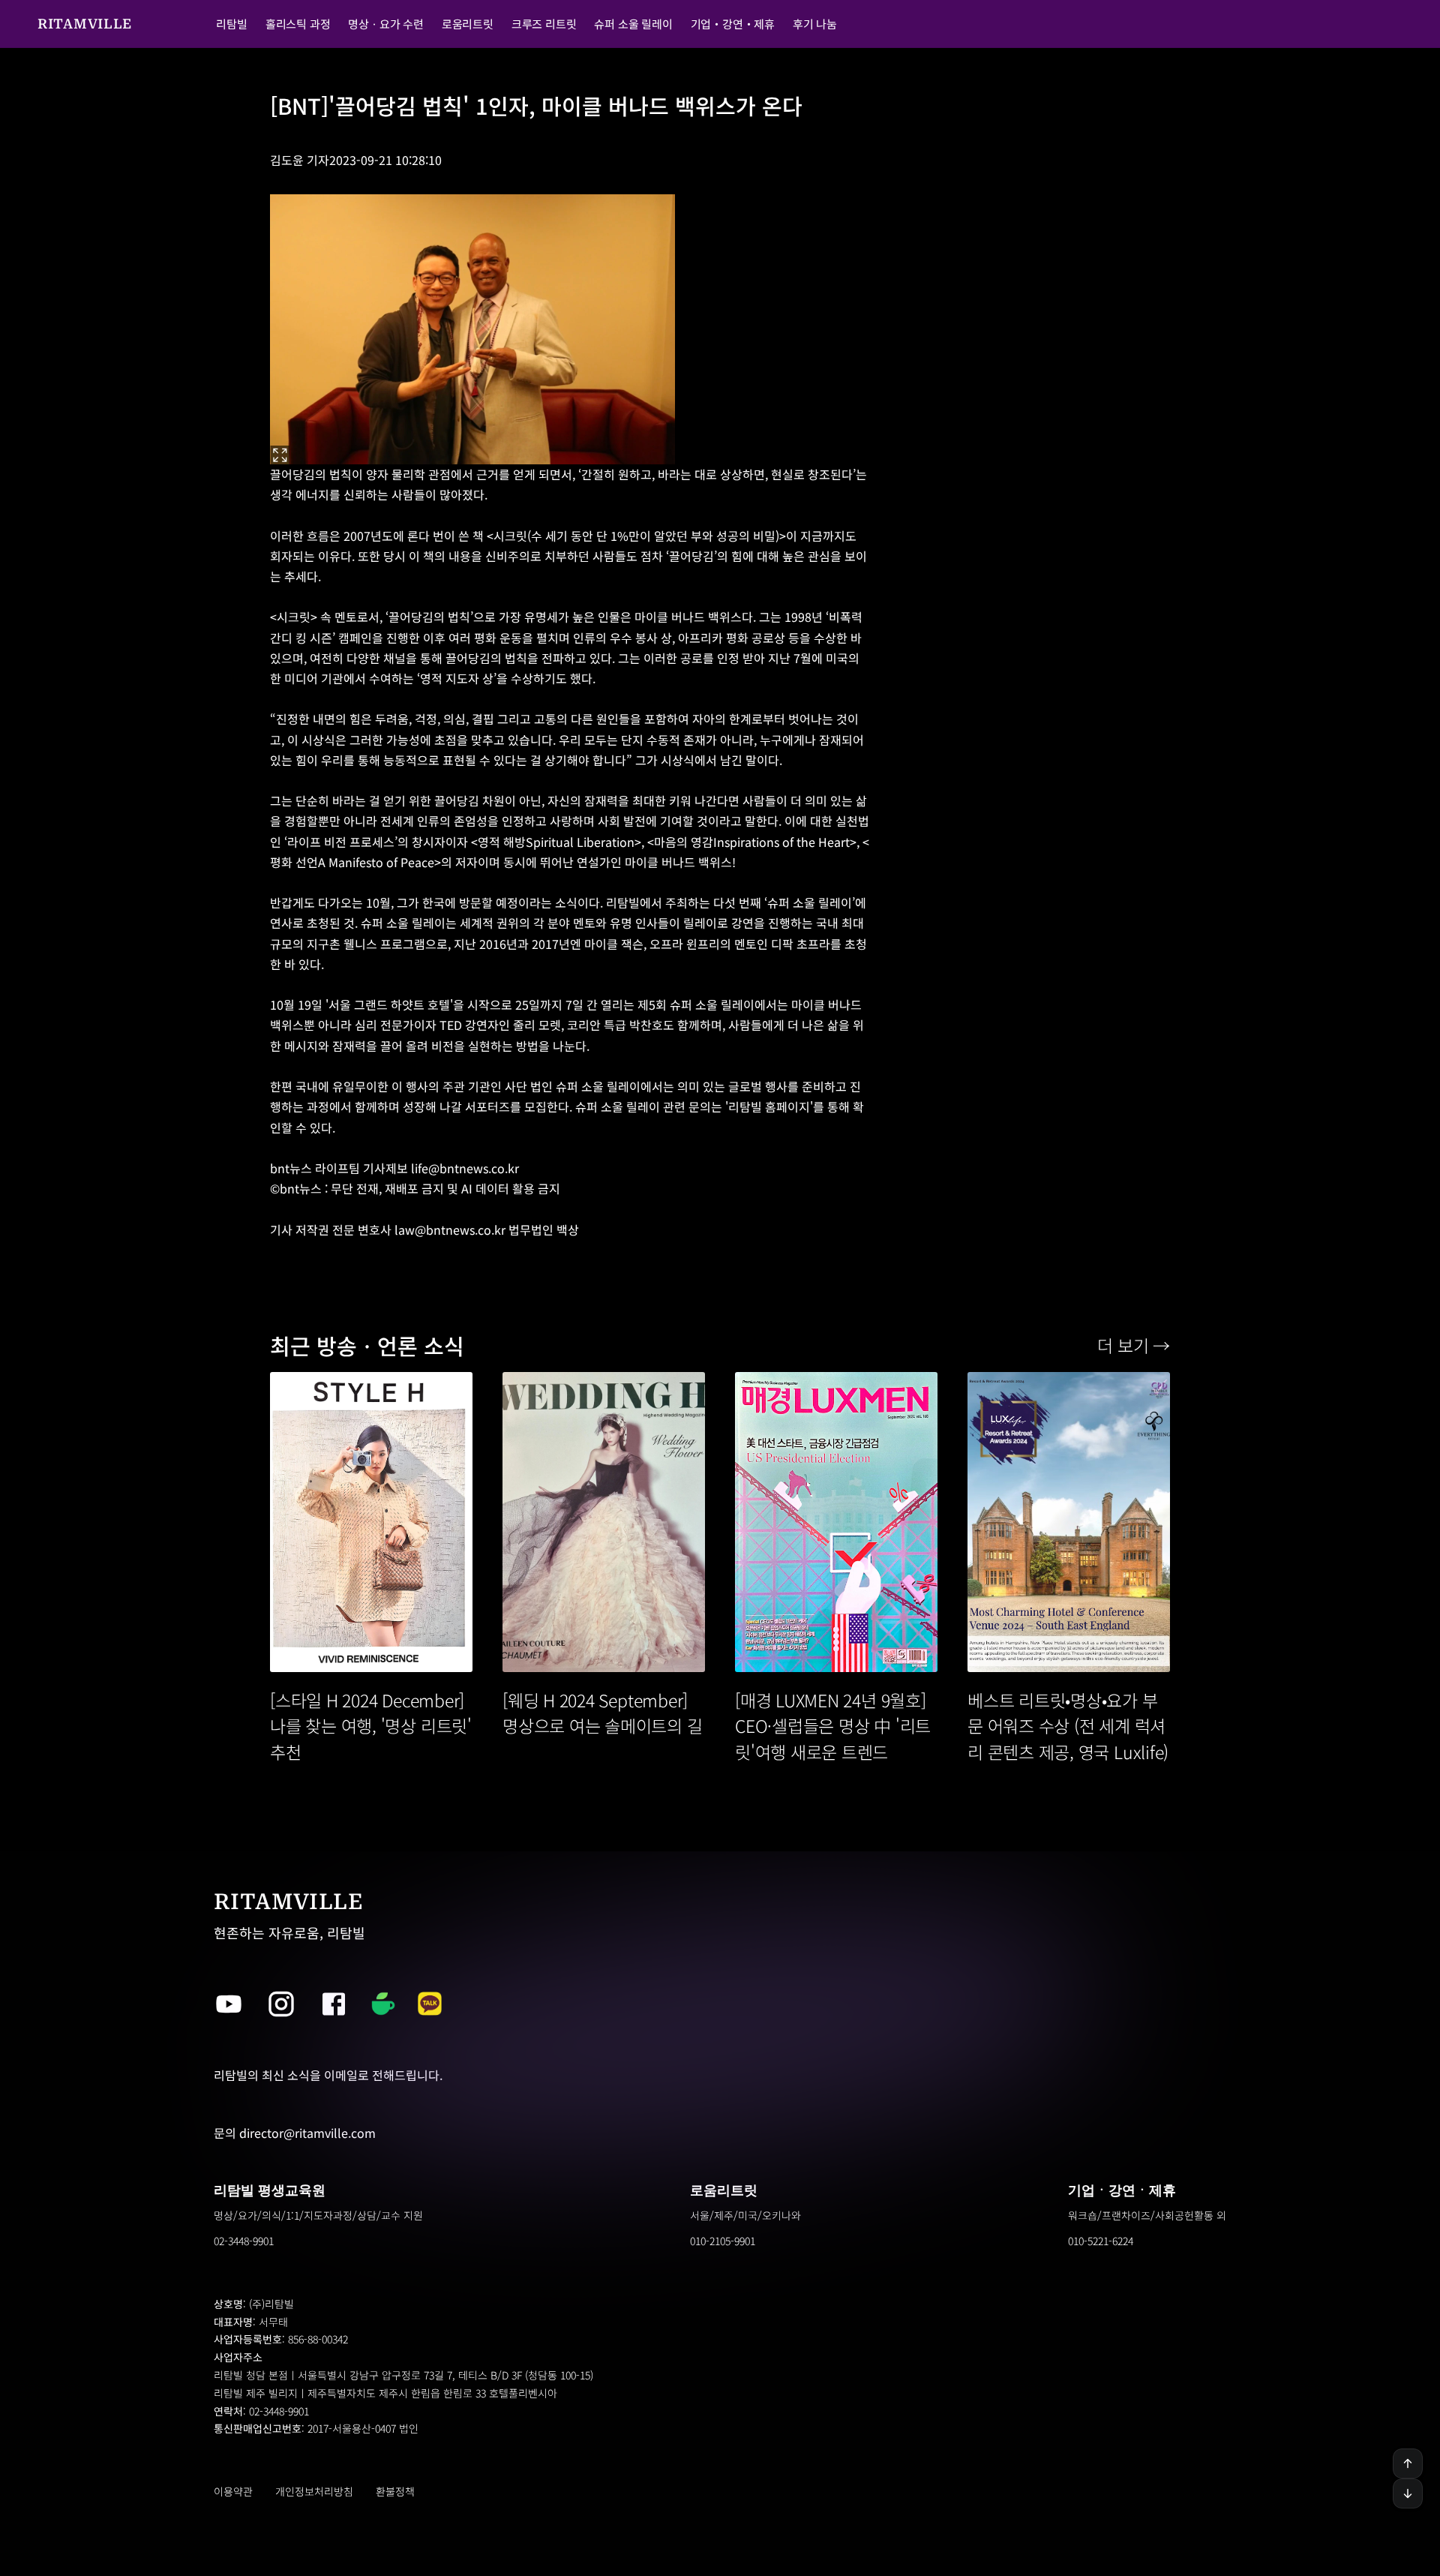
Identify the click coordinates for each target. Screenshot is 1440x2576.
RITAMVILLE (85, 24)
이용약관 (233, 2491)
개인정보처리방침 (314, 2491)
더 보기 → (1134, 1345)
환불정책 (395, 2491)
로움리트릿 (724, 2190)
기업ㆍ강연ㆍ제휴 (1122, 2190)
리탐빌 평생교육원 (270, 2190)
